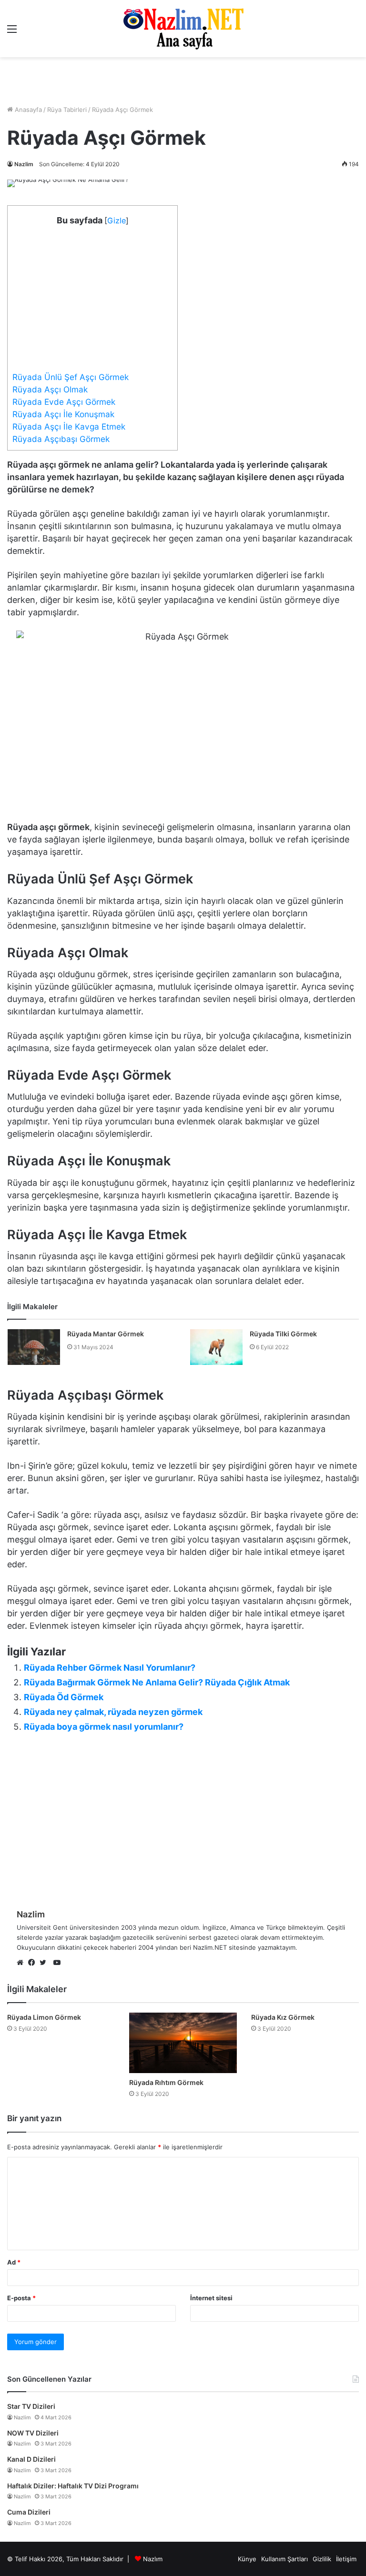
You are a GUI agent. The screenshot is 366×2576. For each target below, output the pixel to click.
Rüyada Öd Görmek (64, 1697)
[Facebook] (34, 1963)
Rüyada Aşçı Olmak (50, 389)
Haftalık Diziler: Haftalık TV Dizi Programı (73, 2486)
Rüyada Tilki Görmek (283, 1334)
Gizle (117, 221)
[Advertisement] (183, 81)
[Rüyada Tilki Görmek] (216, 1347)
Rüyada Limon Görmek (44, 2017)
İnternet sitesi (211, 2298)
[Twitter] (45, 1963)
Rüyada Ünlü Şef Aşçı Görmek (71, 377)
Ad (14, 2262)
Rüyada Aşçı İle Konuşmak (63, 414)
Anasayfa (27, 110)
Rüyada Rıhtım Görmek (166, 2082)
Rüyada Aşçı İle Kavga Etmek (69, 426)
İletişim (346, 2559)
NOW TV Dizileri (33, 2433)
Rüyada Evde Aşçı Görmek (64, 402)
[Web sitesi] (22, 1963)
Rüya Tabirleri (67, 110)
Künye (247, 2559)
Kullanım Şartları (285, 2559)
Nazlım (153, 2559)
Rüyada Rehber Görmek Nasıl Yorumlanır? (110, 1668)
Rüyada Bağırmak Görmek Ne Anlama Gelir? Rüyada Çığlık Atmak (157, 1682)
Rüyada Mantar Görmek (106, 1334)
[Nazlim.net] (183, 29)
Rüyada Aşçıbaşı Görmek (61, 439)
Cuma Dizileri (29, 2512)
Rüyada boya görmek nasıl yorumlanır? (104, 1727)
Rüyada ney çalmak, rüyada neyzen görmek (113, 1712)
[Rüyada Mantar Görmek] (34, 1347)
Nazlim (24, 164)
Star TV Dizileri (31, 2406)
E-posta (21, 2298)
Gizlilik (322, 2559)
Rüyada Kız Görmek (283, 2017)
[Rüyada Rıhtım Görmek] (183, 2043)
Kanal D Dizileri (31, 2459)
